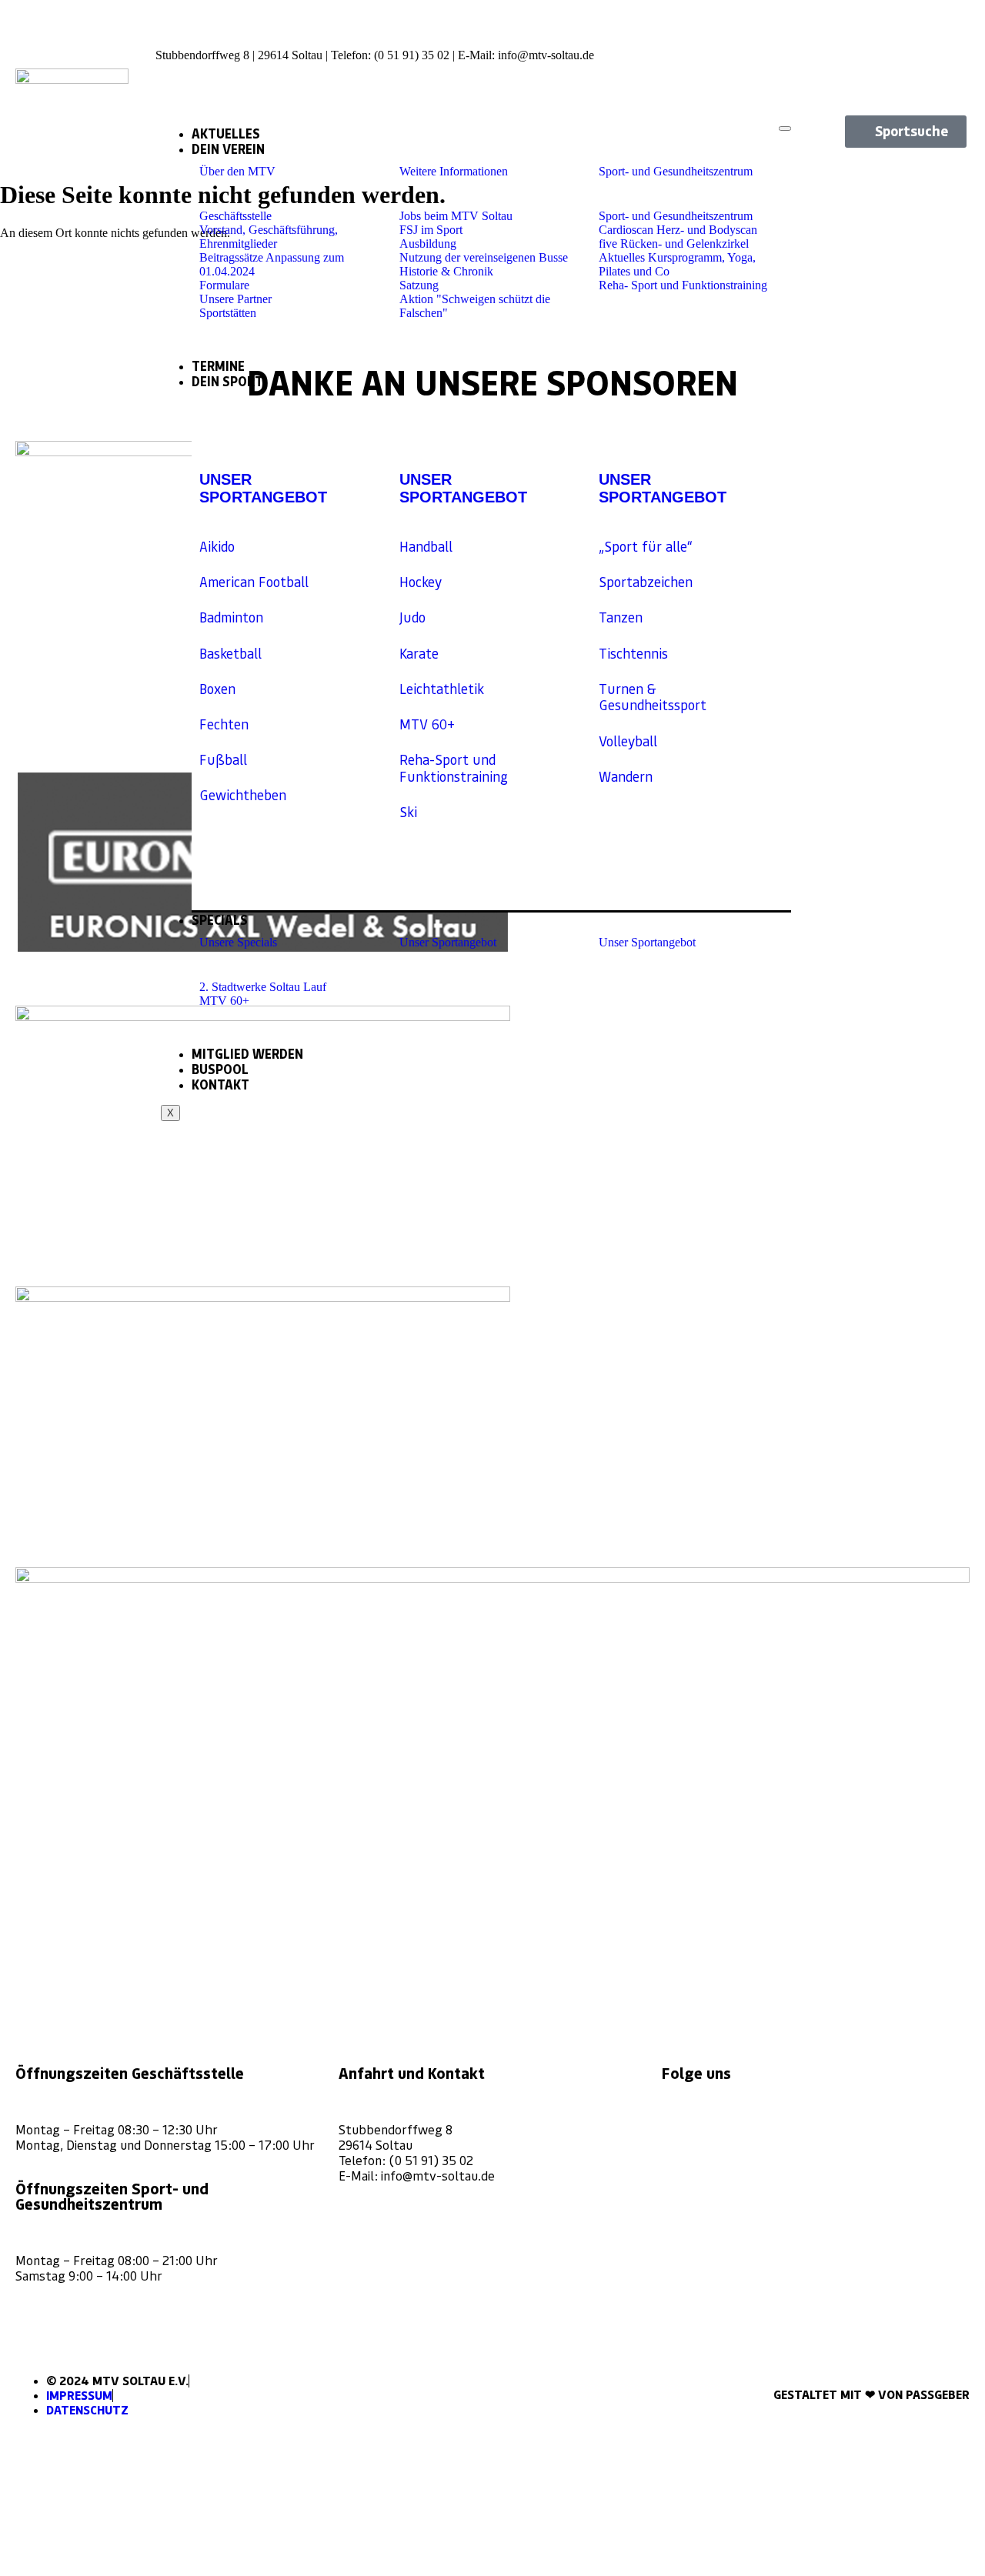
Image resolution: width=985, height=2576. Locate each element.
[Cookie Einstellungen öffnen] (115, 2569)
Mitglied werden (247, 1054)
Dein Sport (227, 382)
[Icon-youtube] (955, 68)
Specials (220, 920)
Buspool (220, 1069)
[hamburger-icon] (785, 128)
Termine (218, 366)
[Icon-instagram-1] (902, 27)
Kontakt (220, 1085)
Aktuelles (226, 134)
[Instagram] (681, 2128)
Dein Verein (228, 149)
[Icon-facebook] (955, 27)
